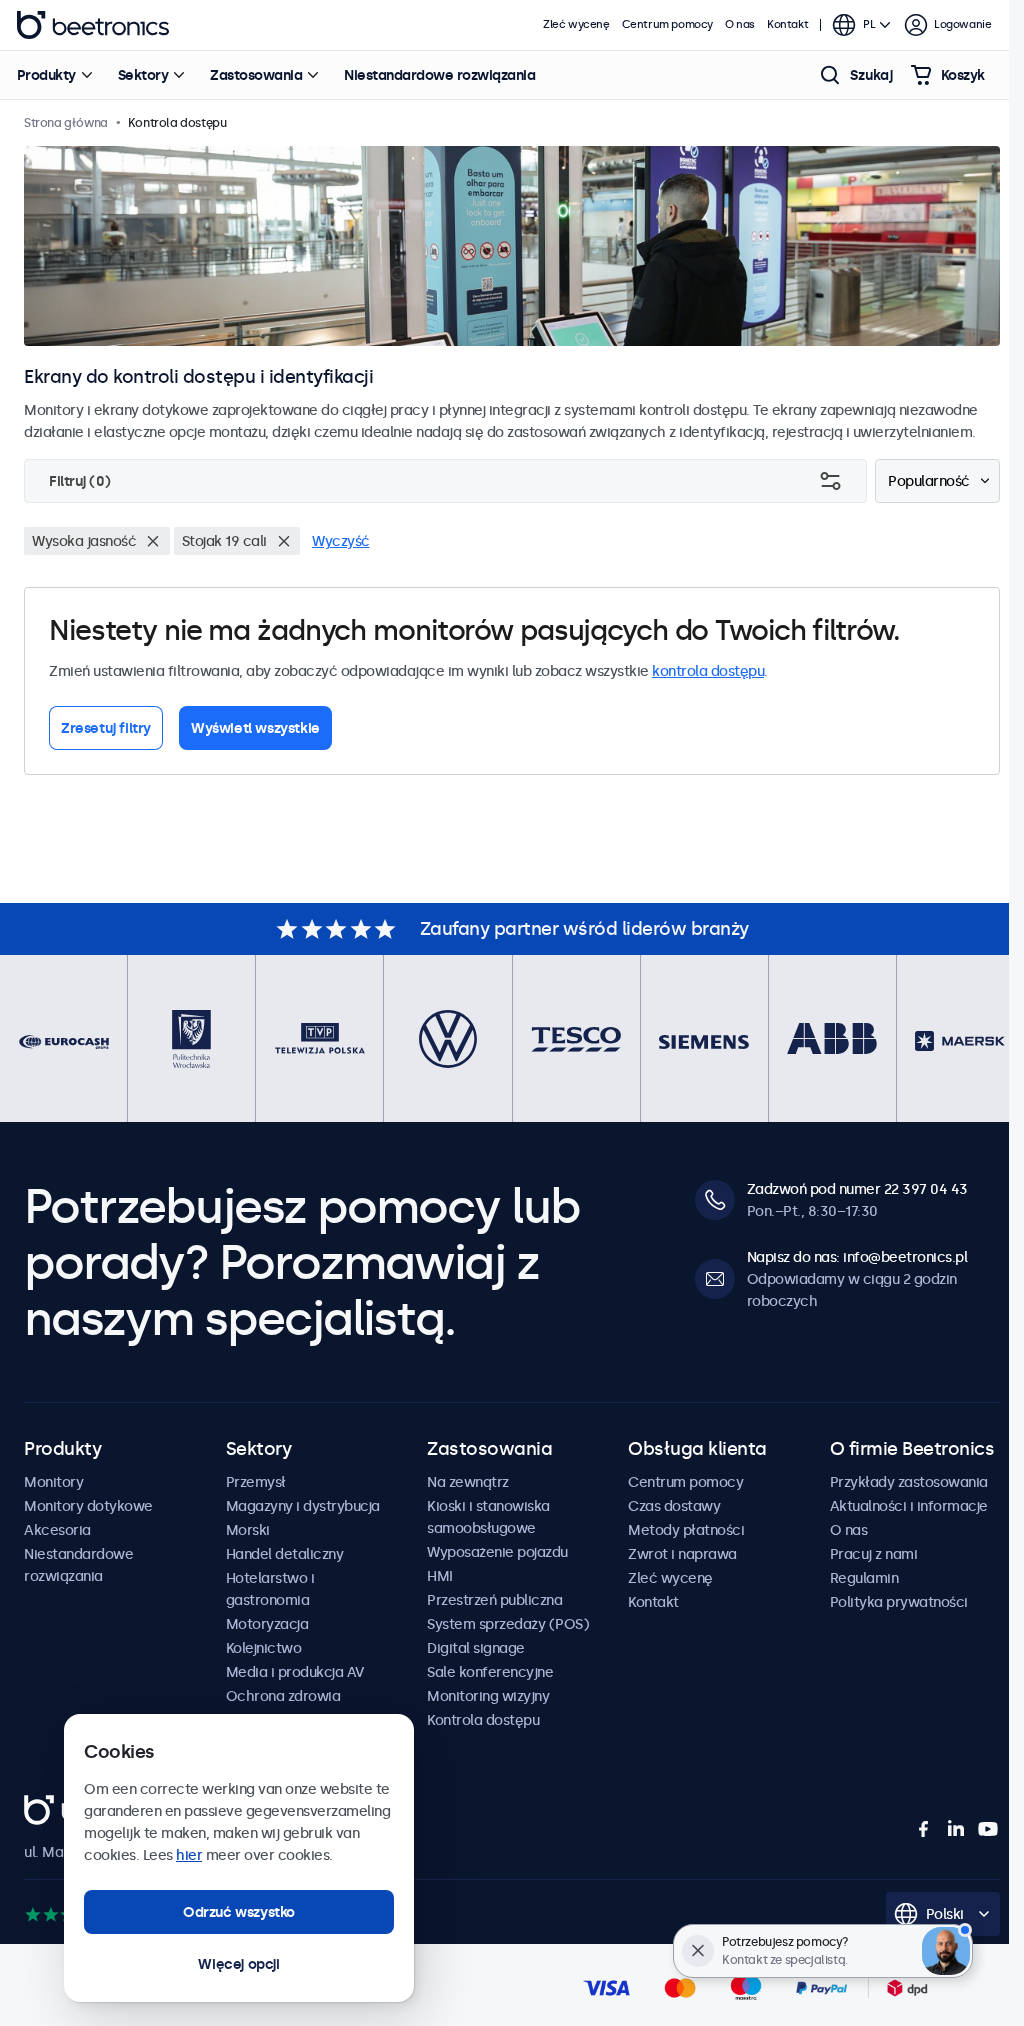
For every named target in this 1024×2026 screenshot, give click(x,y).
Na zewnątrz (468, 1482)
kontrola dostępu (708, 671)
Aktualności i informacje (909, 1506)
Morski (248, 1530)
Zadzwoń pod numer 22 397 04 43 (857, 1189)
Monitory (53, 1482)
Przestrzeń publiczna (494, 1600)
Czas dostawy (674, 1506)
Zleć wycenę (576, 24)
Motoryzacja (267, 1624)
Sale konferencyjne (490, 1672)
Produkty (46, 75)
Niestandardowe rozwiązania (439, 75)
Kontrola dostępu (483, 1720)
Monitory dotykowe (88, 1506)
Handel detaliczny (285, 1554)
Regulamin (864, 1578)
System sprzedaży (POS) (508, 1624)
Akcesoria (57, 1530)
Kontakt (787, 24)
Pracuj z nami (874, 1554)
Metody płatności (686, 1530)
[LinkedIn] (956, 1829)
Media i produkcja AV (295, 1672)
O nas (740, 24)
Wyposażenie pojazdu (497, 1552)
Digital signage (476, 1648)
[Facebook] (924, 1829)
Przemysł (256, 1482)
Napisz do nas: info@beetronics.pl (857, 1257)
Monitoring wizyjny (488, 1696)
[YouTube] (988, 1829)
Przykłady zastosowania (909, 1482)
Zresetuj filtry (106, 728)
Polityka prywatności (899, 1602)
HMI (440, 1576)
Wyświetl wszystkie (255, 728)
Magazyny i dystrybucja (303, 1506)
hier (189, 1855)
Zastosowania (256, 75)
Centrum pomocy (667, 24)
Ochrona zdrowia (283, 1696)
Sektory (143, 75)
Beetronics (93, 25)
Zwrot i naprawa (682, 1554)
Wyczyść (341, 541)
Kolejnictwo (264, 1648)
